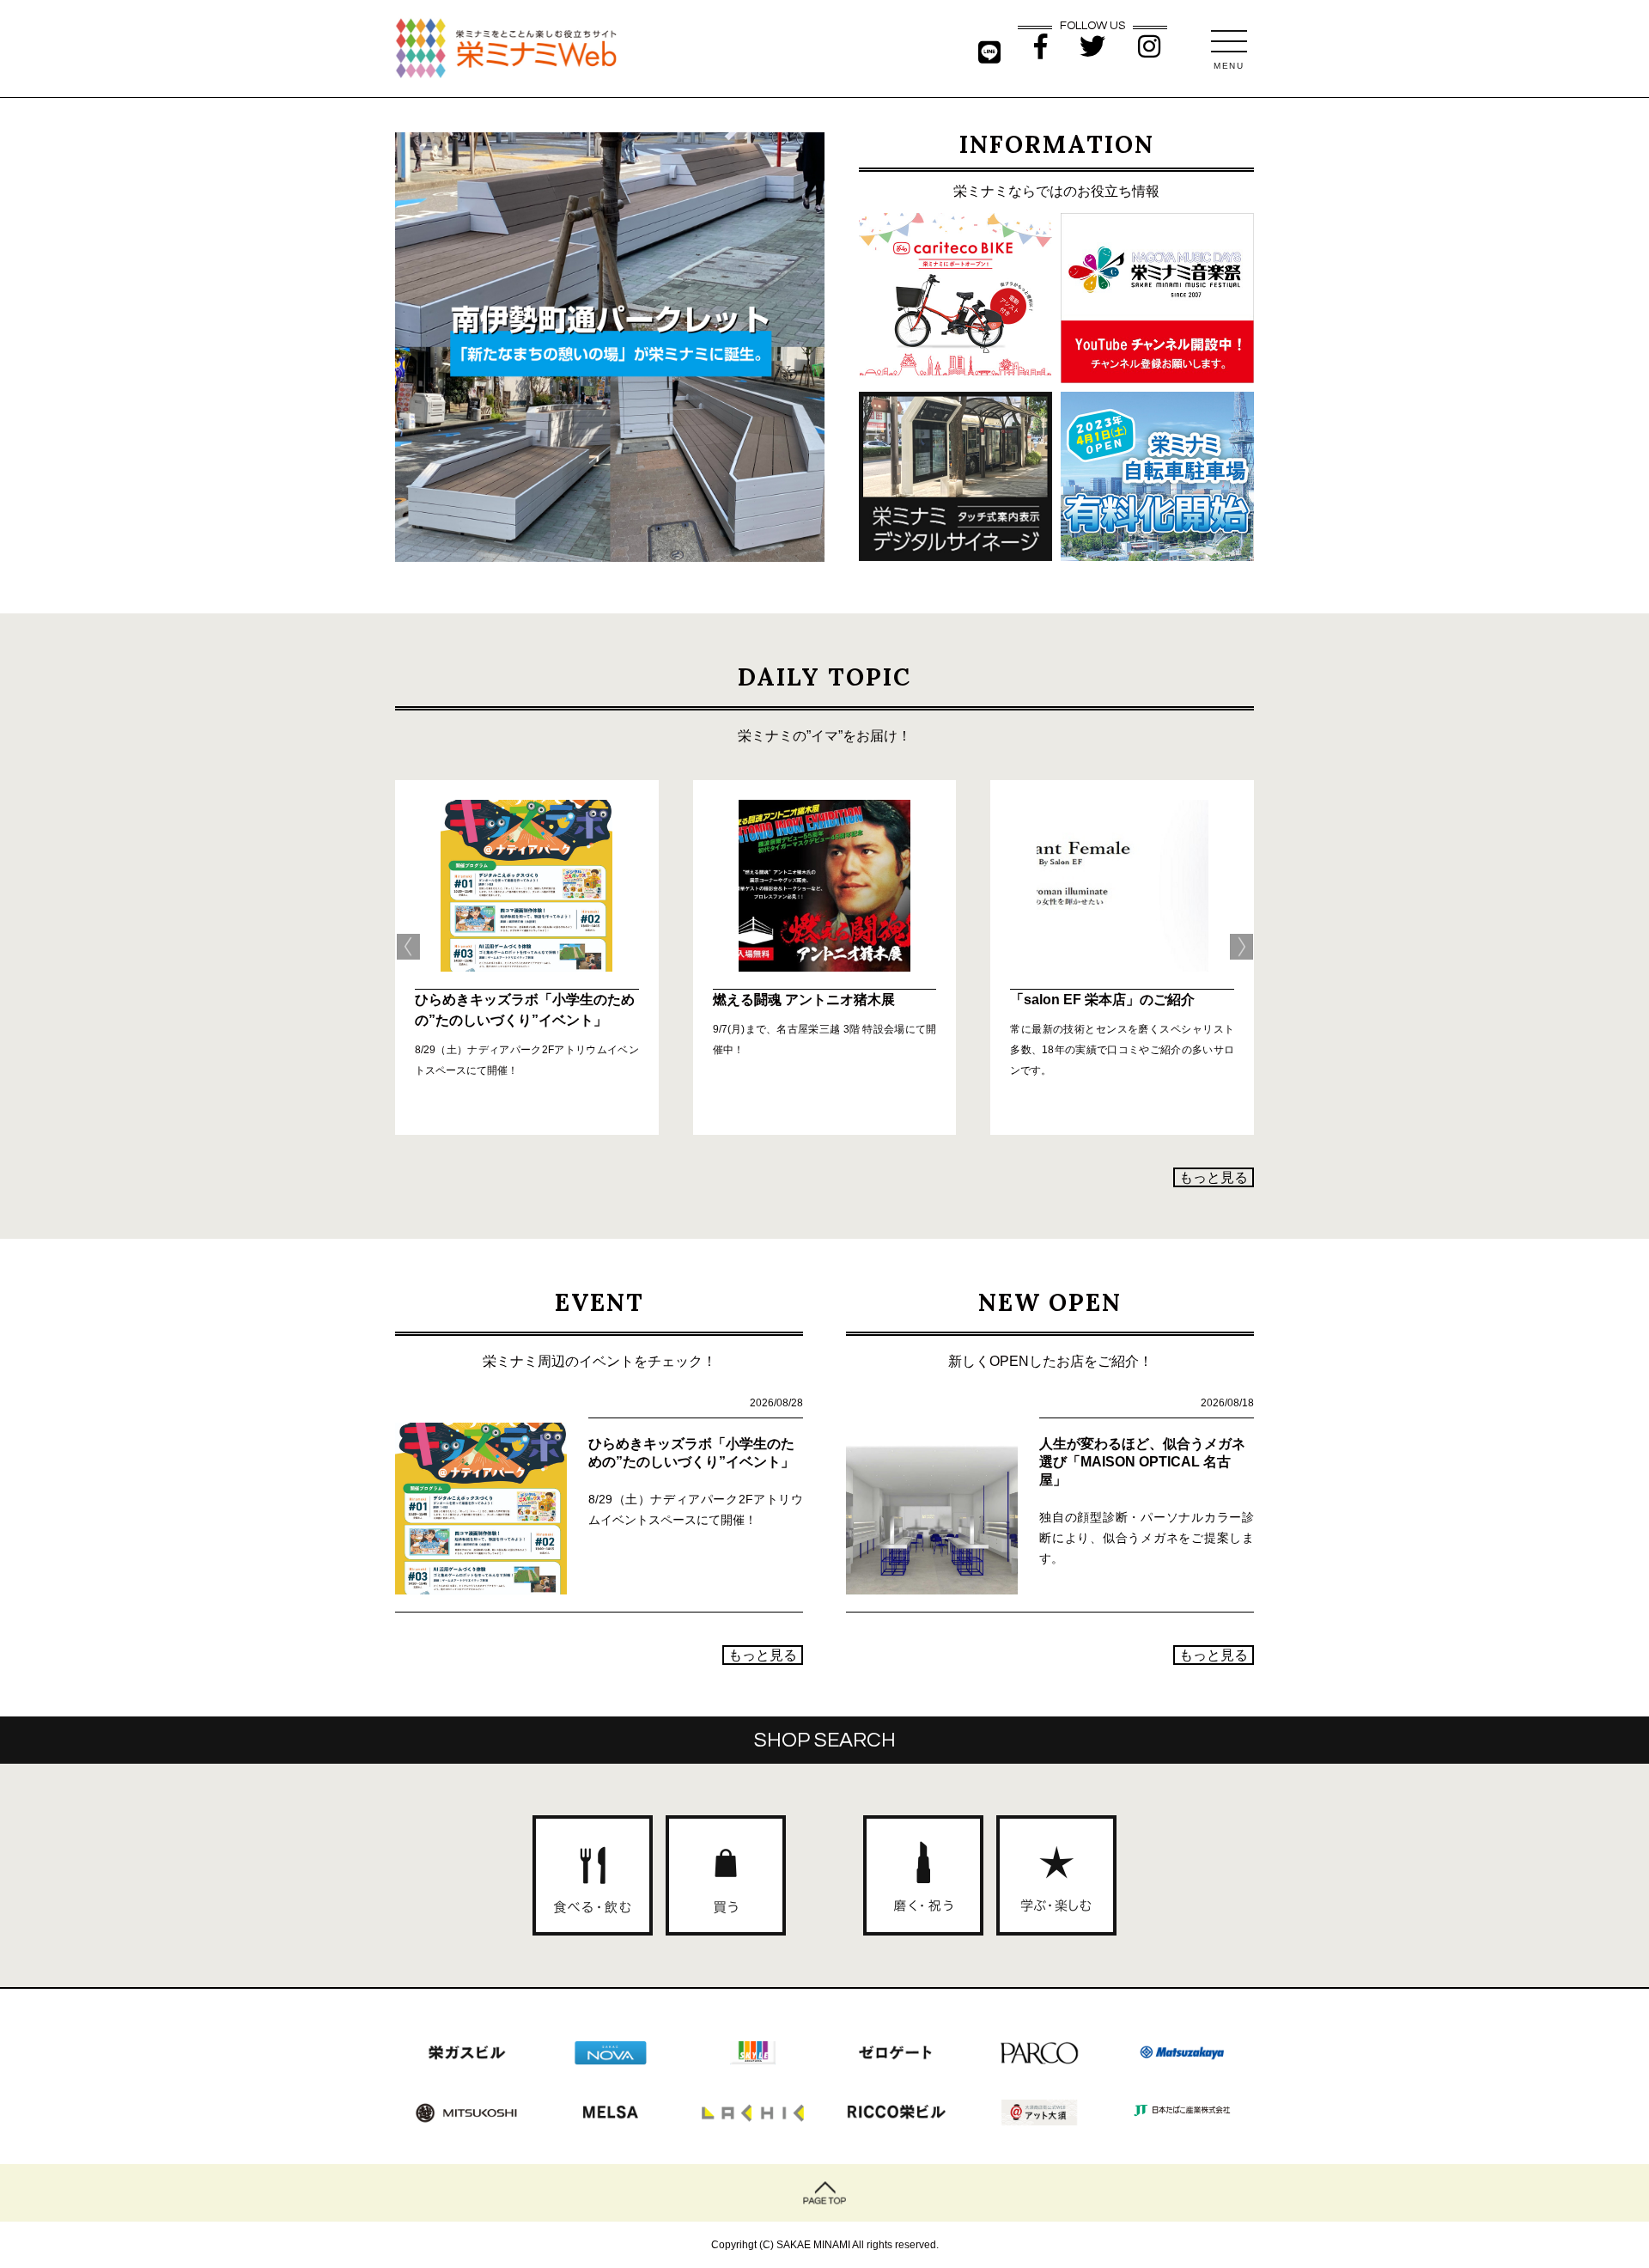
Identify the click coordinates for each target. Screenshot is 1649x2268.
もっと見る (1214, 1177)
